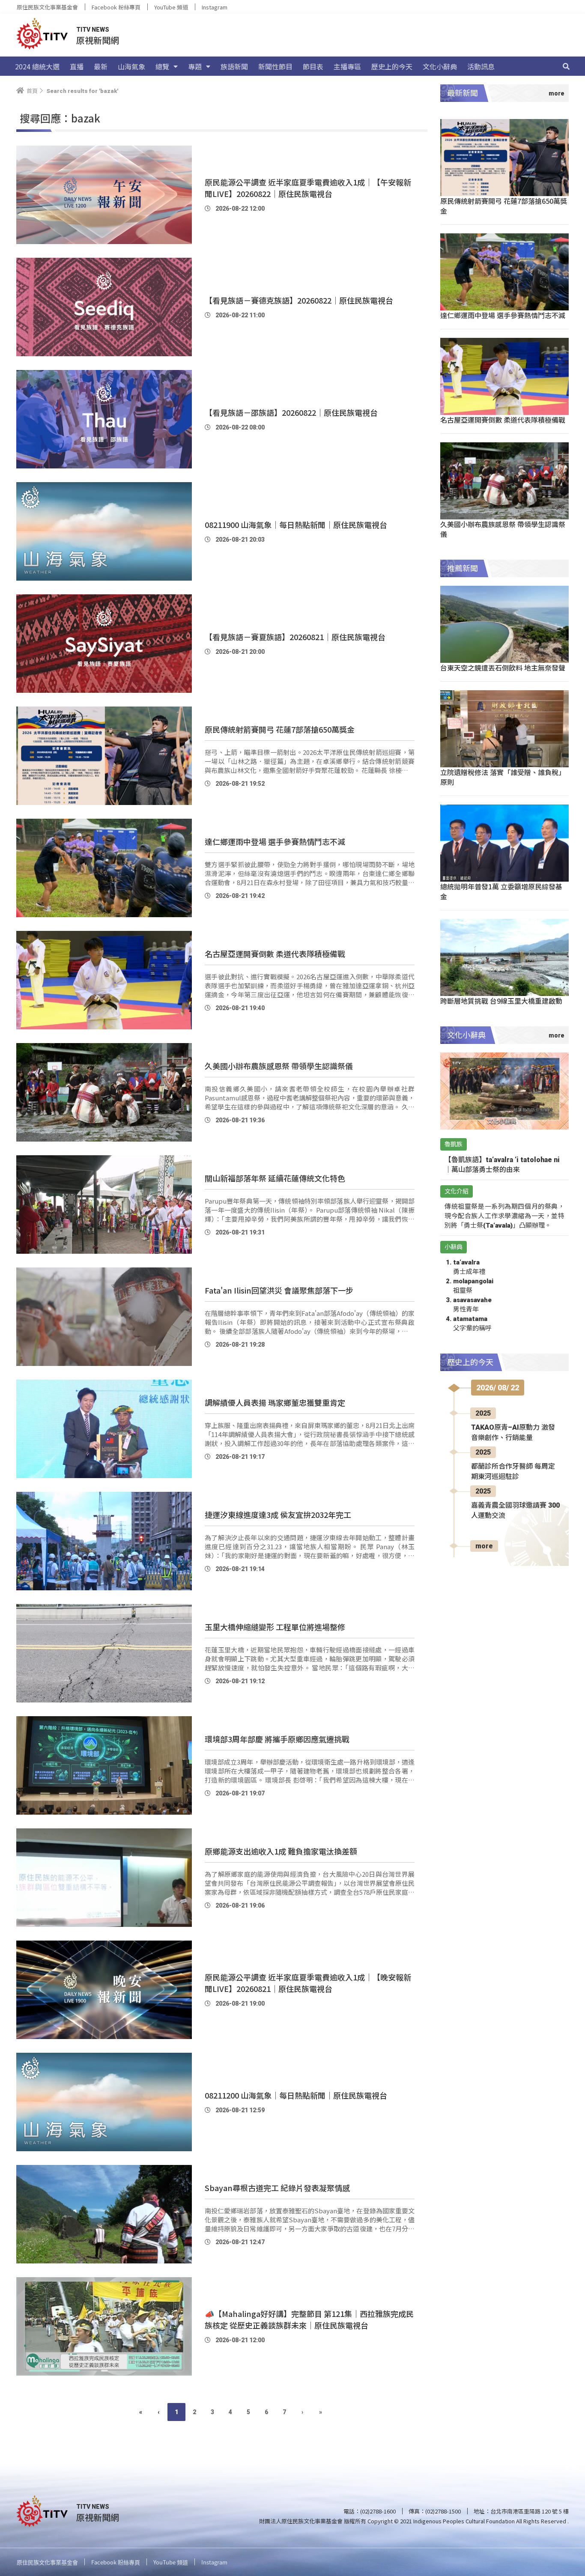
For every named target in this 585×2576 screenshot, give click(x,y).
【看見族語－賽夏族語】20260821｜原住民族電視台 (295, 637)
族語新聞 (234, 66)
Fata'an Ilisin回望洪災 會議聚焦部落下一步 (279, 1290)
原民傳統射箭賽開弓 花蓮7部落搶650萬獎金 (280, 729)
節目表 (313, 66)
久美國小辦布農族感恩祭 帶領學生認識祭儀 (279, 1066)
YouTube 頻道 (171, 7)
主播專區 (347, 66)
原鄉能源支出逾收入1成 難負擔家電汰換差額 (281, 1851)
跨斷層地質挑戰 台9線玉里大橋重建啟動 (501, 1001)
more (484, 1546)
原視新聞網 (98, 40)
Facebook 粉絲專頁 (116, 7)
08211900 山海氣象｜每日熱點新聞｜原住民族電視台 (296, 525)
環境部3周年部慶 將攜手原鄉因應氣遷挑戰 (277, 1739)
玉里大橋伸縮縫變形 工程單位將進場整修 (275, 1627)
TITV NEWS (93, 30)
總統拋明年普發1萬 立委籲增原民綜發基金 (501, 891)
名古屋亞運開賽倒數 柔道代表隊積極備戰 (275, 954)
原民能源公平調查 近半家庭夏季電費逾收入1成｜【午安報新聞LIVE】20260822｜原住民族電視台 (308, 188)
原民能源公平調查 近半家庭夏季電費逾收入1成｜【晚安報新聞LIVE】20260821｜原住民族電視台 (308, 1983)
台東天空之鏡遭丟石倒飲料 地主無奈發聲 (503, 668)
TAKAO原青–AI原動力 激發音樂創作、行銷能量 (513, 1433)
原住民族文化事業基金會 (47, 7)
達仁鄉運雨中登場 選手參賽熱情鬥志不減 (275, 841)
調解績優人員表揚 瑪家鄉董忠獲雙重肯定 (275, 1402)
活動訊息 (481, 66)
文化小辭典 (440, 66)
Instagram (215, 7)
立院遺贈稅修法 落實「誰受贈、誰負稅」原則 (503, 777)
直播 (77, 66)
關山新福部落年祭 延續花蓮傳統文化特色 (275, 1178)
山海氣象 (131, 66)
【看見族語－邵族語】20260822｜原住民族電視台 (291, 412)
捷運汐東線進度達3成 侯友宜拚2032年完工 (278, 1515)
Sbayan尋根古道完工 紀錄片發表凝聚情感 (277, 2188)
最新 (101, 66)
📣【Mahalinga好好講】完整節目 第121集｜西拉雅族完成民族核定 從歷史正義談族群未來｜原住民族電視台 (309, 2319)
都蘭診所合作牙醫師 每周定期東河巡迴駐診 (513, 1471)
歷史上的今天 (392, 66)
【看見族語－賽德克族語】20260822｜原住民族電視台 (299, 300)
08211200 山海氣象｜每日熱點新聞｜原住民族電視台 (296, 2095)
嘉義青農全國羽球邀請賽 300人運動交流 (515, 1510)
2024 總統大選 (37, 66)
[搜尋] (566, 66)
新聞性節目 (275, 66)
